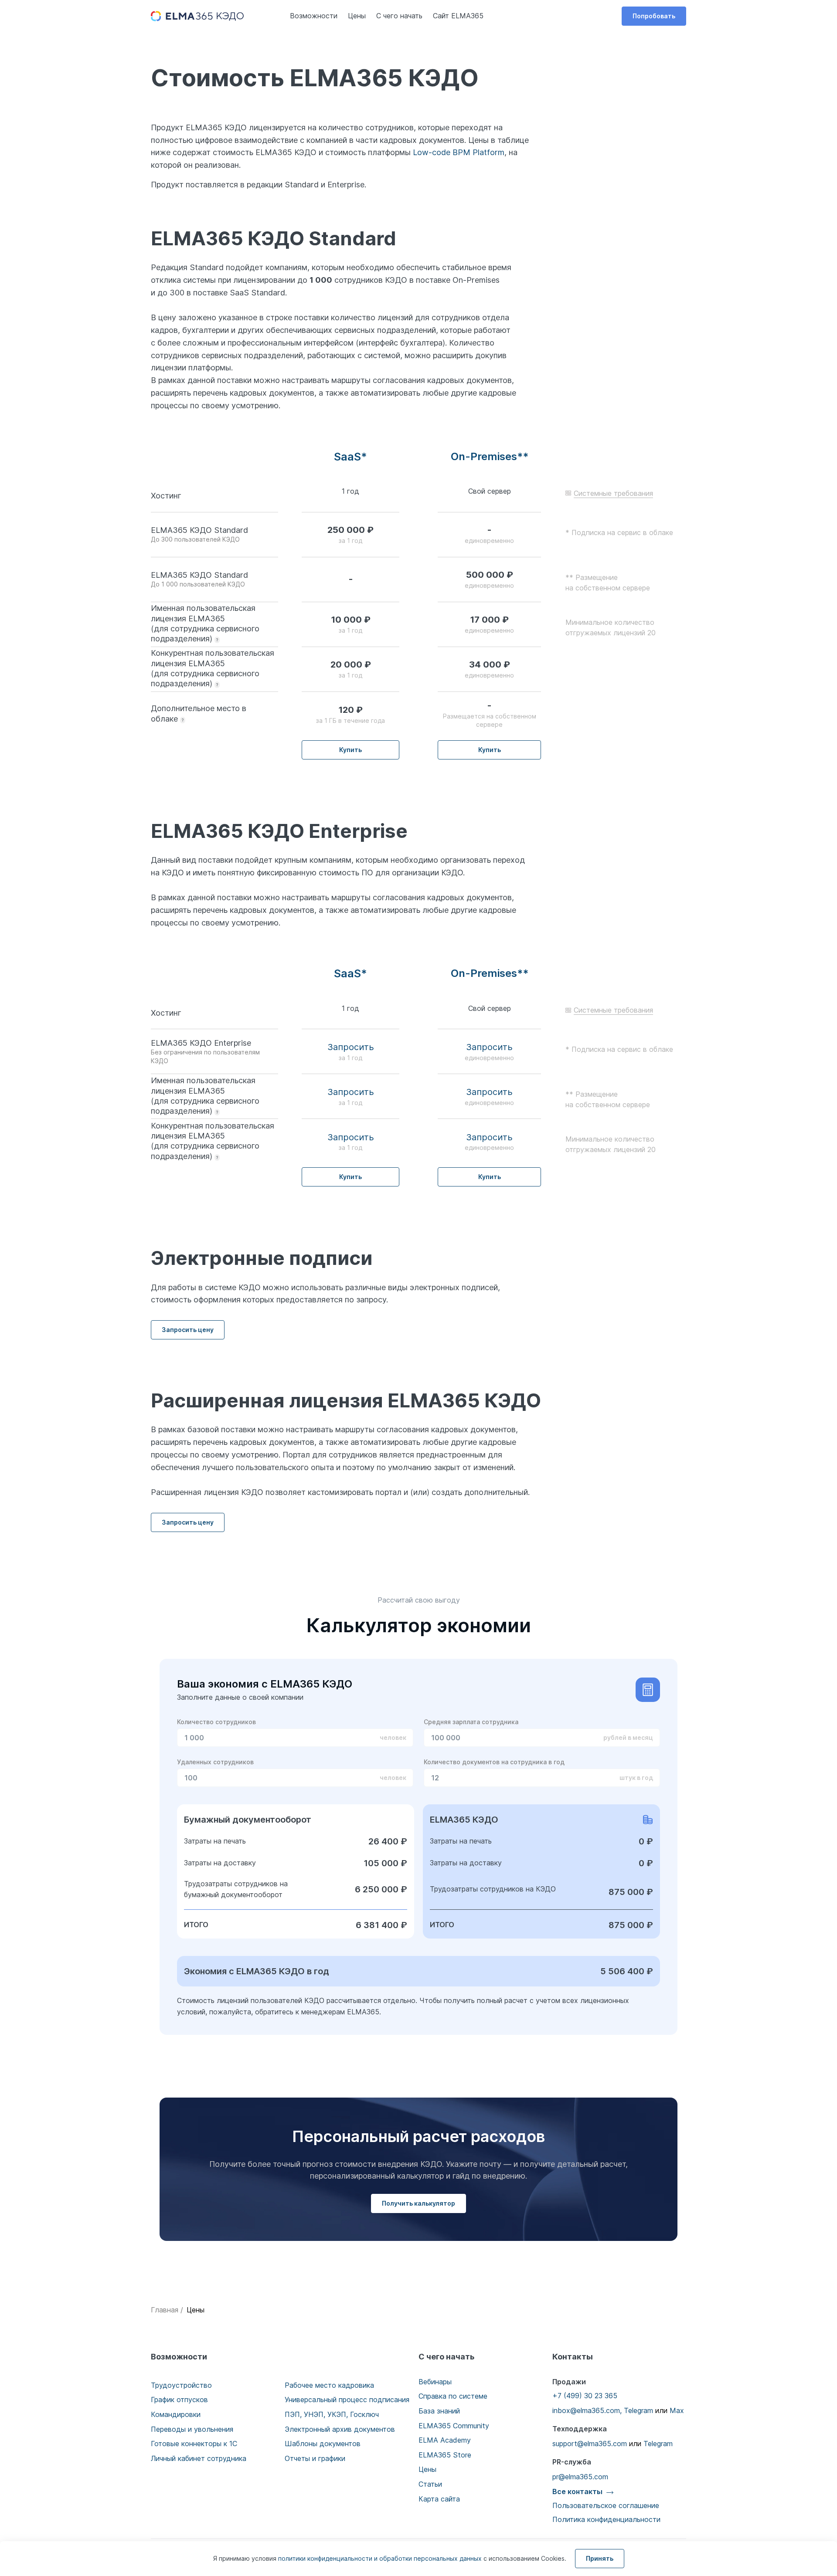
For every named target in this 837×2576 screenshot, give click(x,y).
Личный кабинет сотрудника (199, 2458)
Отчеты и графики (315, 2458)
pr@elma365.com (580, 2477)
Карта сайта (439, 2499)
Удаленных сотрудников (215, 1762)
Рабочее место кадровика (329, 2385)
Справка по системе (453, 2396)
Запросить (351, 1047)
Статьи (430, 2484)
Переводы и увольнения (192, 2429)
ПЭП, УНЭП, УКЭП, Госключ (332, 2414)
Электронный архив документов (340, 2429)
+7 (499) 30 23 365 (585, 2396)
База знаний (439, 2411)
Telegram (638, 2410)
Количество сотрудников (216, 1722)
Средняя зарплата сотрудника (471, 1722)
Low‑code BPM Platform (459, 152)
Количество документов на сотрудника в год (494, 1762)
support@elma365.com (590, 2444)
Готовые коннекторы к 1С (194, 2444)
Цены (357, 16)
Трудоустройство (181, 2385)
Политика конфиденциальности (606, 2519)
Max (677, 2410)
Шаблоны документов (323, 2444)
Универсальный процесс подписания (347, 2400)
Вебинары (435, 2382)
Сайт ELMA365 (458, 16)
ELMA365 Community (454, 2426)
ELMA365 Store (445, 2455)
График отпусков (179, 2400)
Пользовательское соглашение (606, 2505)
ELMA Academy (445, 2440)
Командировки (176, 2414)
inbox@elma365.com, (587, 2410)
